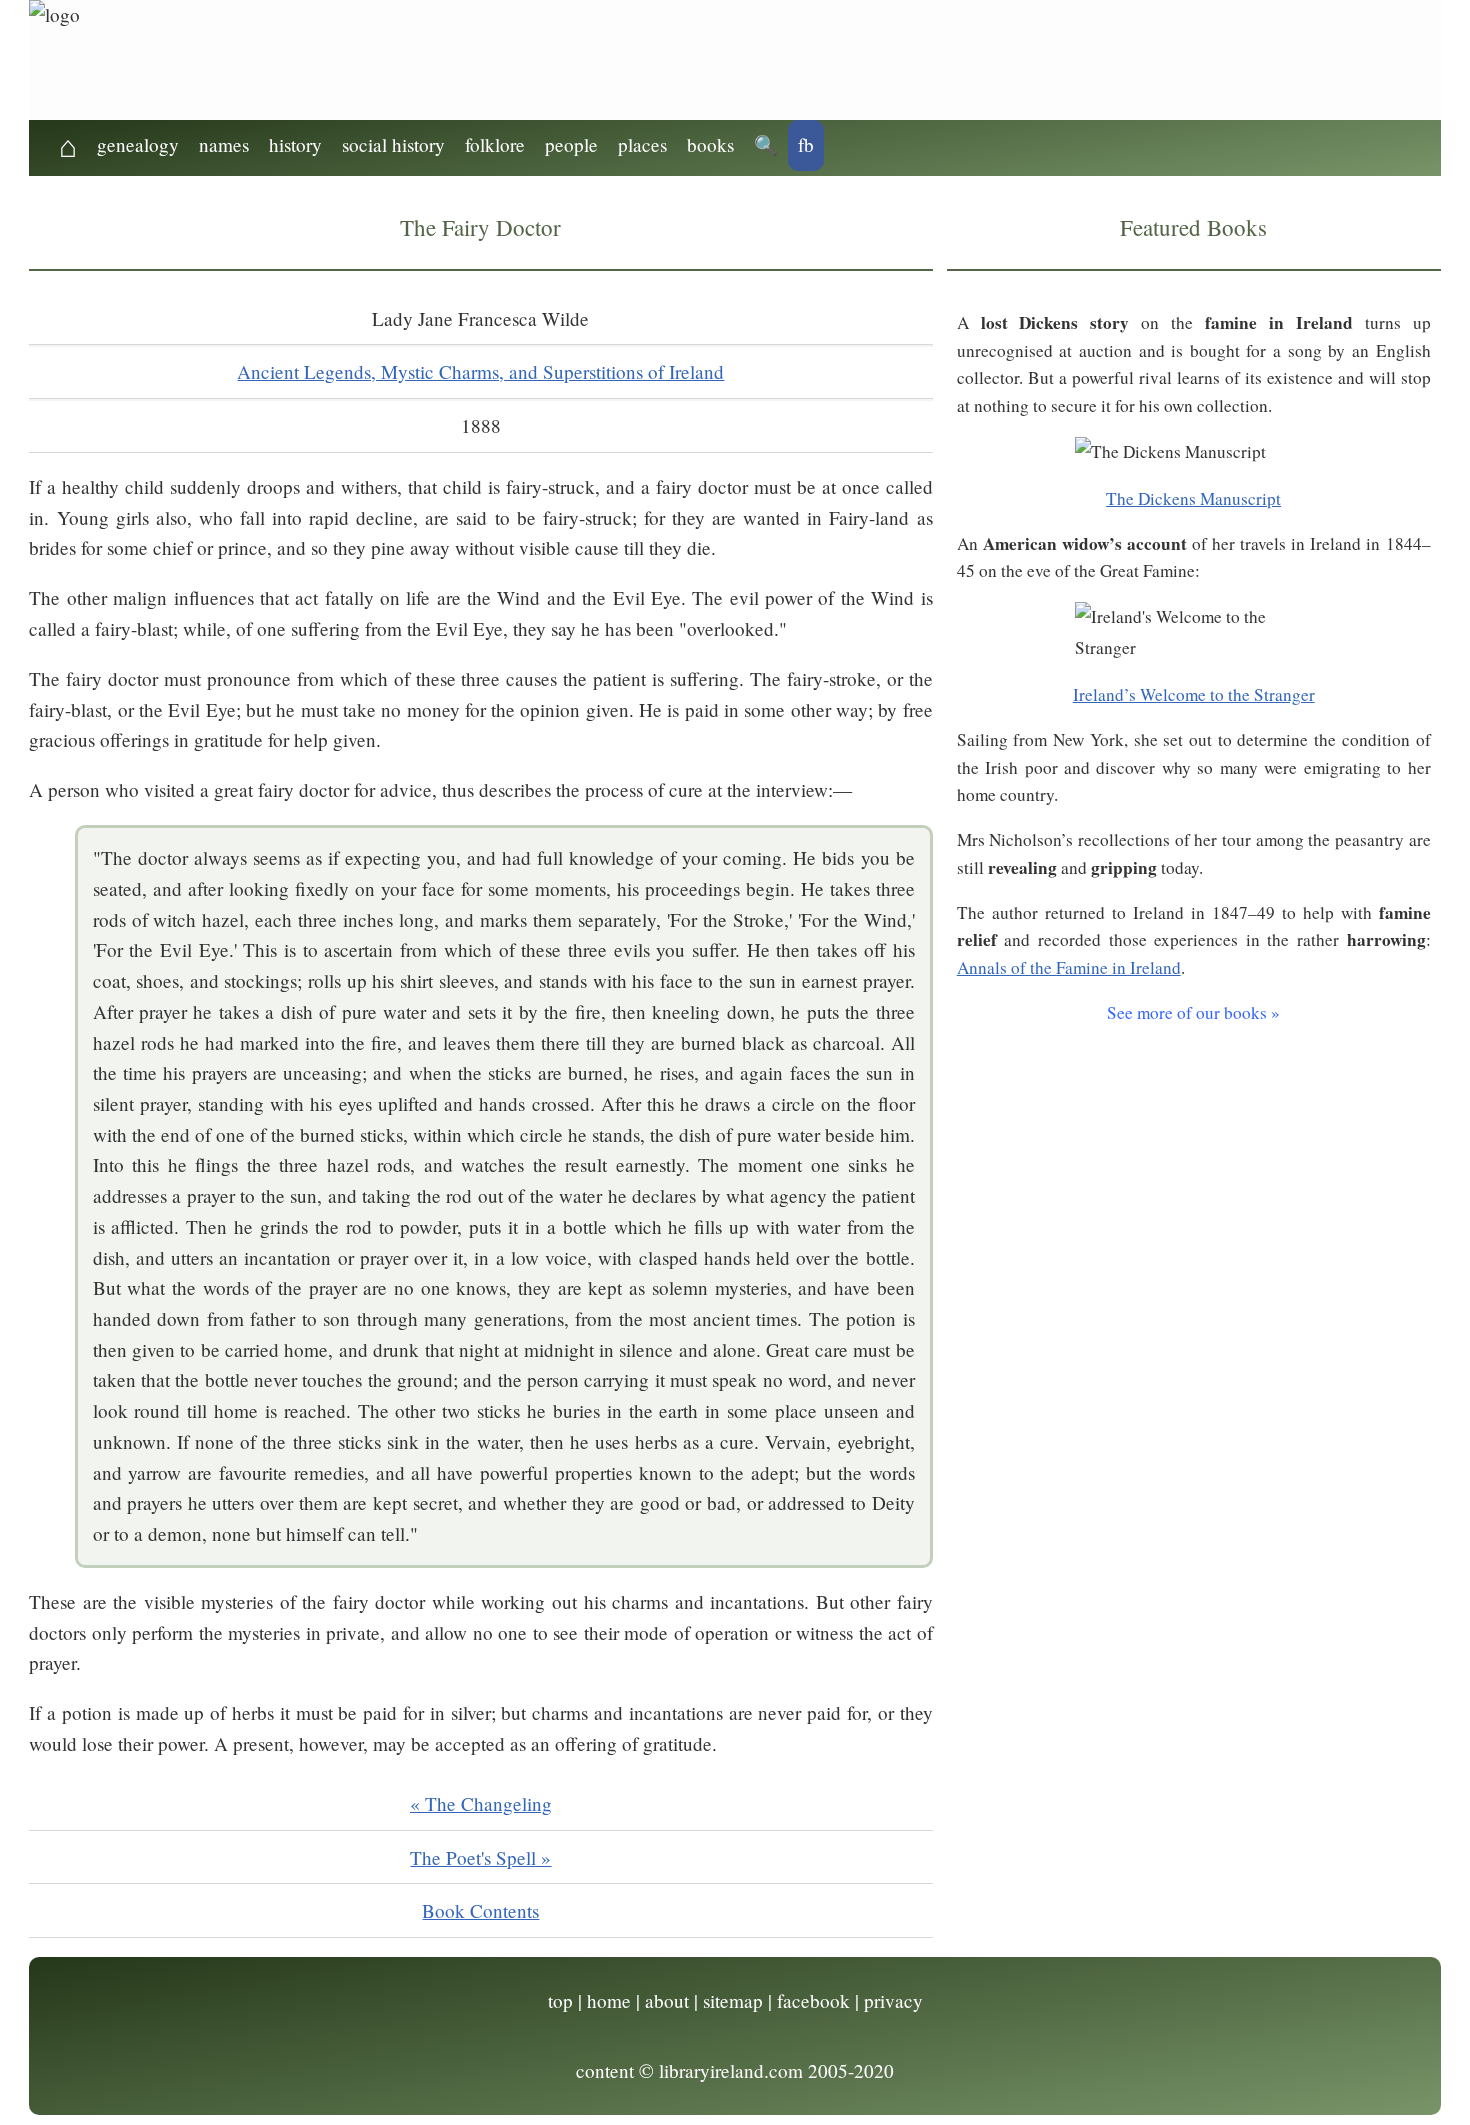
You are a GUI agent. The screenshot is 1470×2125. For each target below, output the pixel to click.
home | (613, 2000)
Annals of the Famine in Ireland (1069, 967)
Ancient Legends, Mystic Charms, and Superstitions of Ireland (480, 371)
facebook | (818, 2000)
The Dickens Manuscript (1193, 498)
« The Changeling (481, 1803)
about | (671, 2000)
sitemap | (737, 2000)
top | (565, 2000)
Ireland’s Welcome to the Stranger (1194, 694)
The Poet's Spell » (480, 1857)
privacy (893, 2000)
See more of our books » (1193, 1012)
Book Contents (480, 1910)
